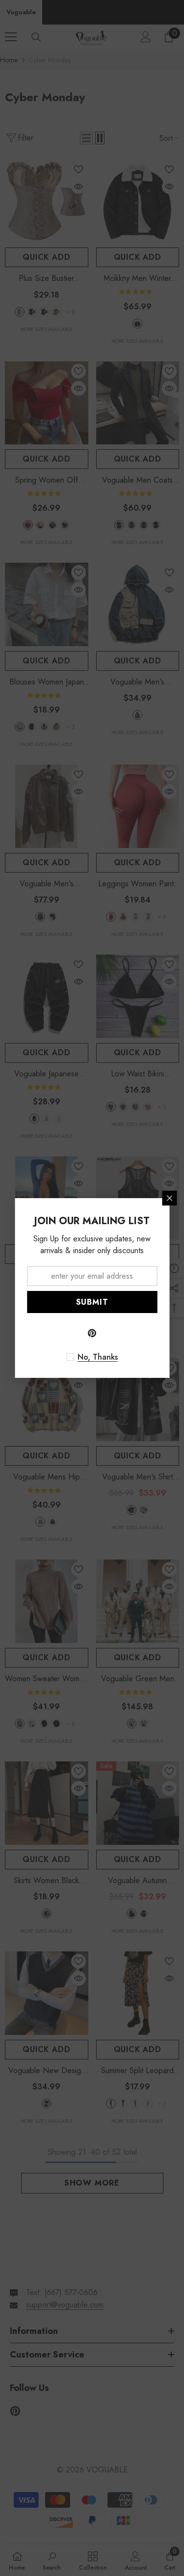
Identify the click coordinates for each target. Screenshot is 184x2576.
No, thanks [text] (98, 1357)
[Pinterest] (92, 1333)
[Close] (169, 1198)
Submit (92, 1302)
